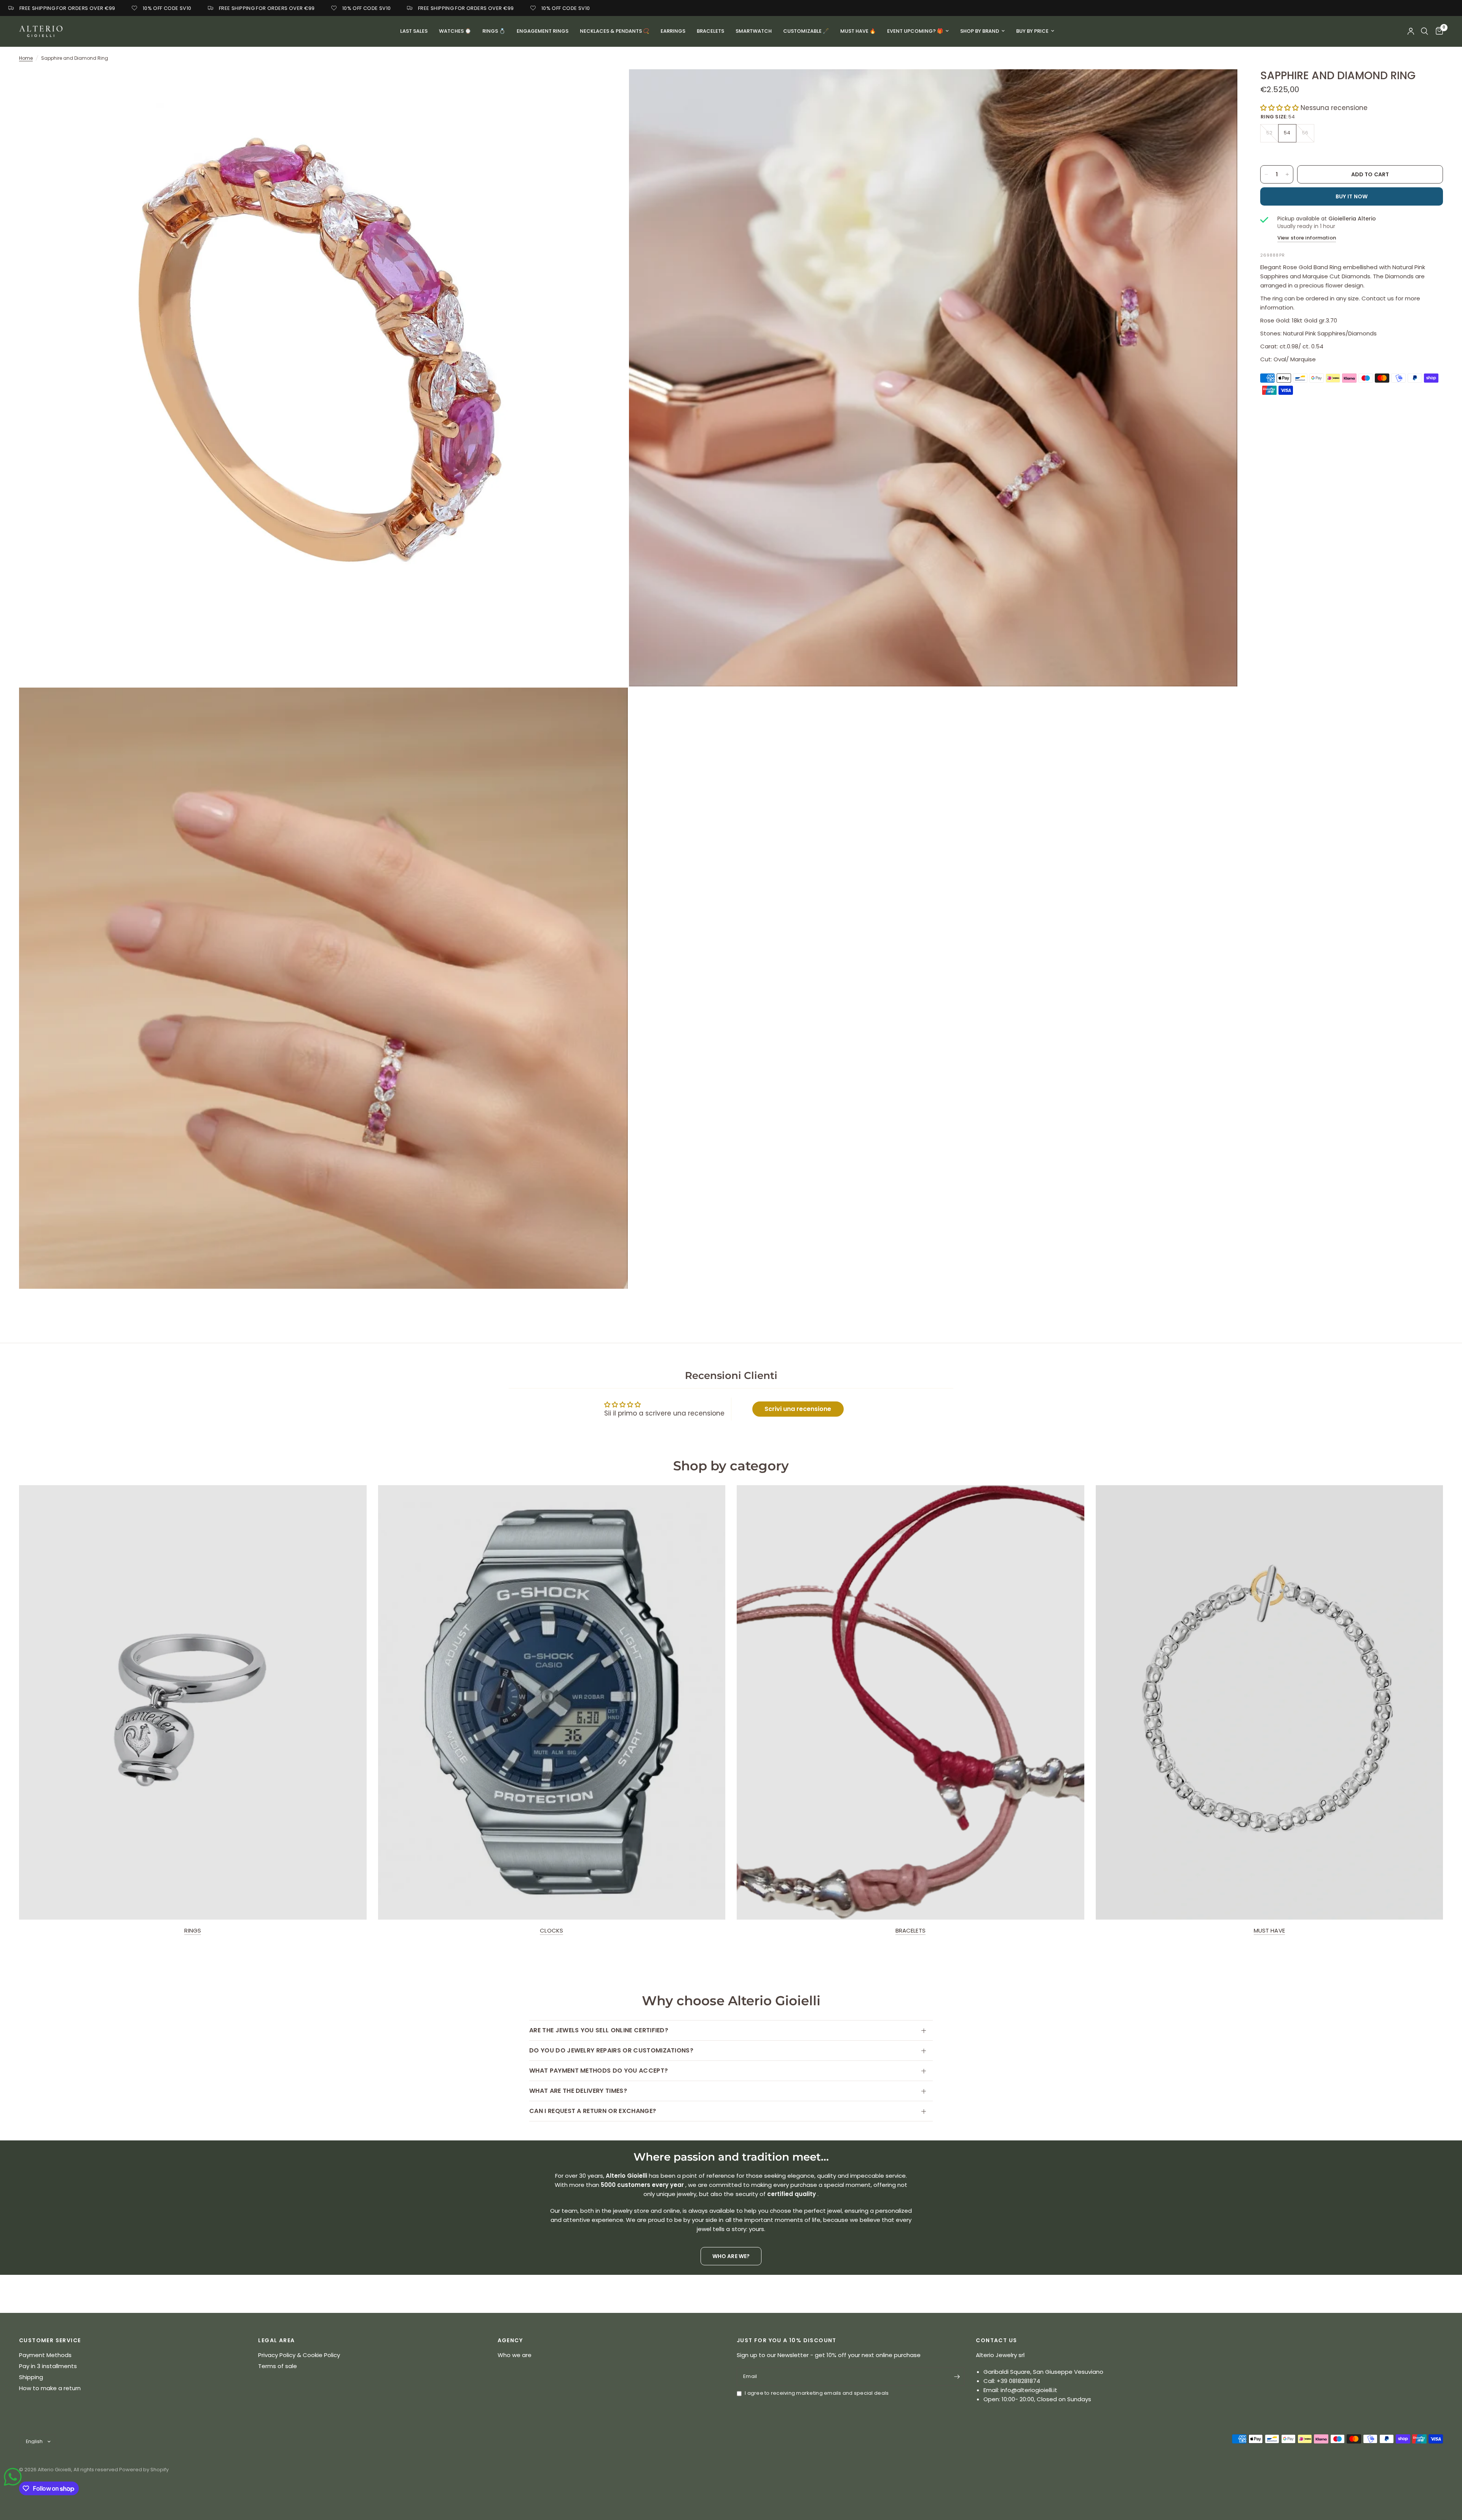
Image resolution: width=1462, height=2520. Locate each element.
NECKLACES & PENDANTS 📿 (614, 31)
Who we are (515, 2355)
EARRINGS (673, 31)
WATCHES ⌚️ (455, 31)
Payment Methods (45, 2355)
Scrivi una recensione (798, 1409)
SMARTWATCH (754, 31)
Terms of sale (278, 2366)
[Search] (1424, 31)
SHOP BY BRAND (980, 31)
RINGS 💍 (494, 31)
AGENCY (510, 2340)
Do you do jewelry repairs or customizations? (611, 2050)
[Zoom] (612, 85)
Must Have (1269, 1930)
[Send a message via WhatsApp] (13, 2477)
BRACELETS (710, 31)
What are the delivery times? (578, 2091)
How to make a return (50, 2388)
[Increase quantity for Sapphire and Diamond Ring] (1287, 174)
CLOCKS (551, 1930)
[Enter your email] (957, 2376)
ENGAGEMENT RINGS (543, 31)
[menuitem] (414, 31)
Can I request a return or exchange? (593, 2111)
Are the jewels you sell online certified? (599, 2030)
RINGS (193, 1930)
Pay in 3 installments (48, 2366)
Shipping (31, 2377)
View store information (1307, 238)
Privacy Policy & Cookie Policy (299, 2355)
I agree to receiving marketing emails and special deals (817, 2393)
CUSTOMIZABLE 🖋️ (806, 31)
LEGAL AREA (276, 2340)
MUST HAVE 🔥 (858, 31)
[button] (1279, 108)
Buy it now (1352, 196)
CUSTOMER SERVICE (50, 2340)
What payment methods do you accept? (599, 2071)
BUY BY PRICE (1032, 31)
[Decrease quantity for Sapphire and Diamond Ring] (1266, 174)
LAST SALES (414, 31)
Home (26, 58)
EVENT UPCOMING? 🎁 (915, 31)
